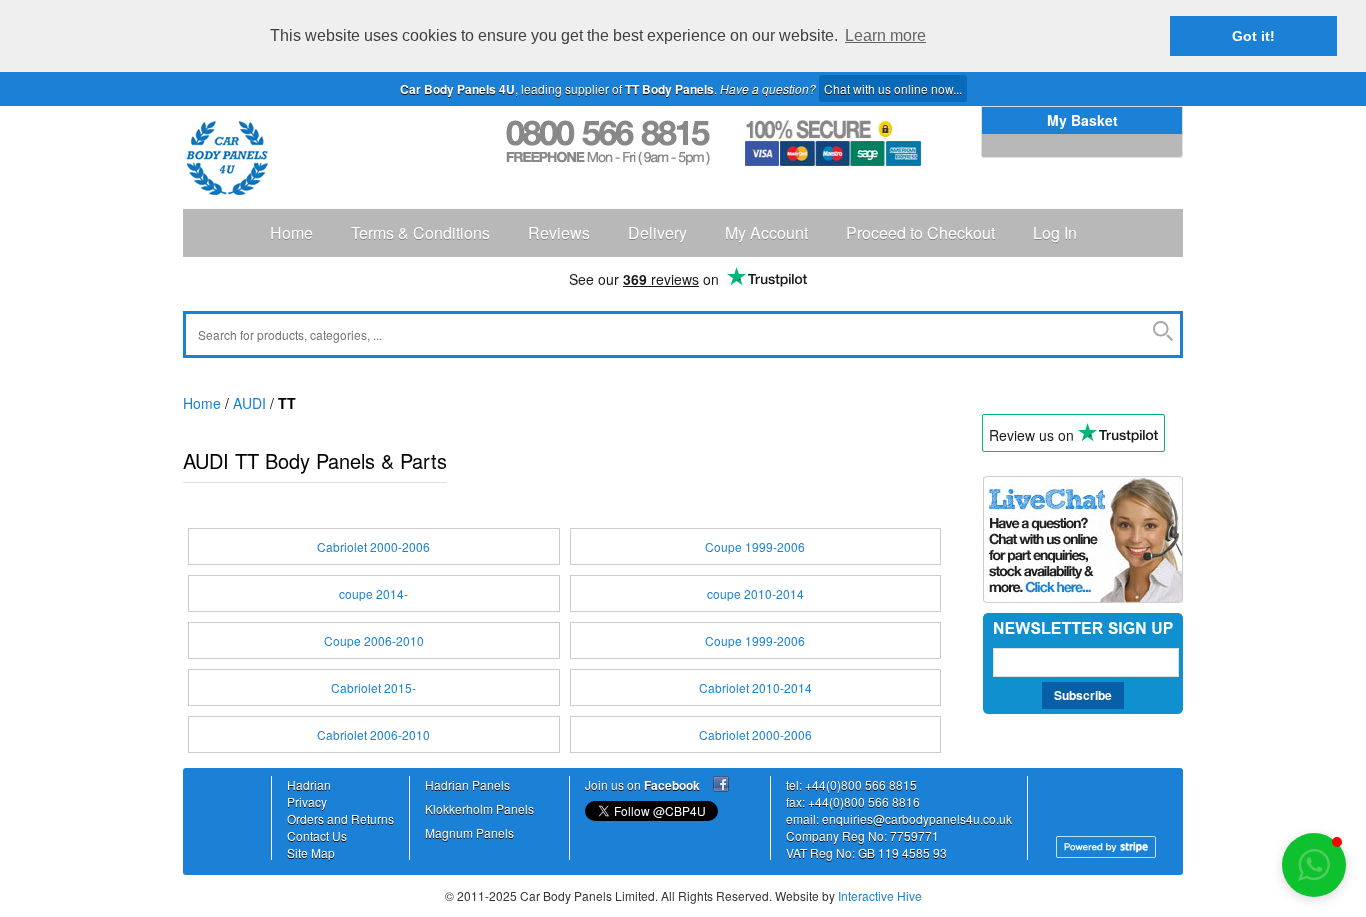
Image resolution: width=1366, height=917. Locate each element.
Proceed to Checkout (920, 232)
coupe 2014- (373, 593)
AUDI (249, 403)
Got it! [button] (1253, 36)
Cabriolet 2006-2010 (373, 734)
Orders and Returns (340, 818)
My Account (766, 232)
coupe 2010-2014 (755, 593)
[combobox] (683, 334)
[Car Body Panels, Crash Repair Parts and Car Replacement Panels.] (227, 157)
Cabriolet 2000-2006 (373, 546)
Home (291, 232)
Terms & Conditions (420, 232)
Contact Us (317, 835)
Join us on (642, 784)
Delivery (657, 232)
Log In (1055, 232)
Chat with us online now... (893, 88)
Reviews (559, 232)
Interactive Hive (880, 895)
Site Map (311, 852)
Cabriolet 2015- (373, 687)
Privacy (307, 801)
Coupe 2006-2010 (374, 640)
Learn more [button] (885, 35)
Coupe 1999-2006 (755, 546)
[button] (1314, 865)
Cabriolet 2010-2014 (755, 687)
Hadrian (309, 784)
